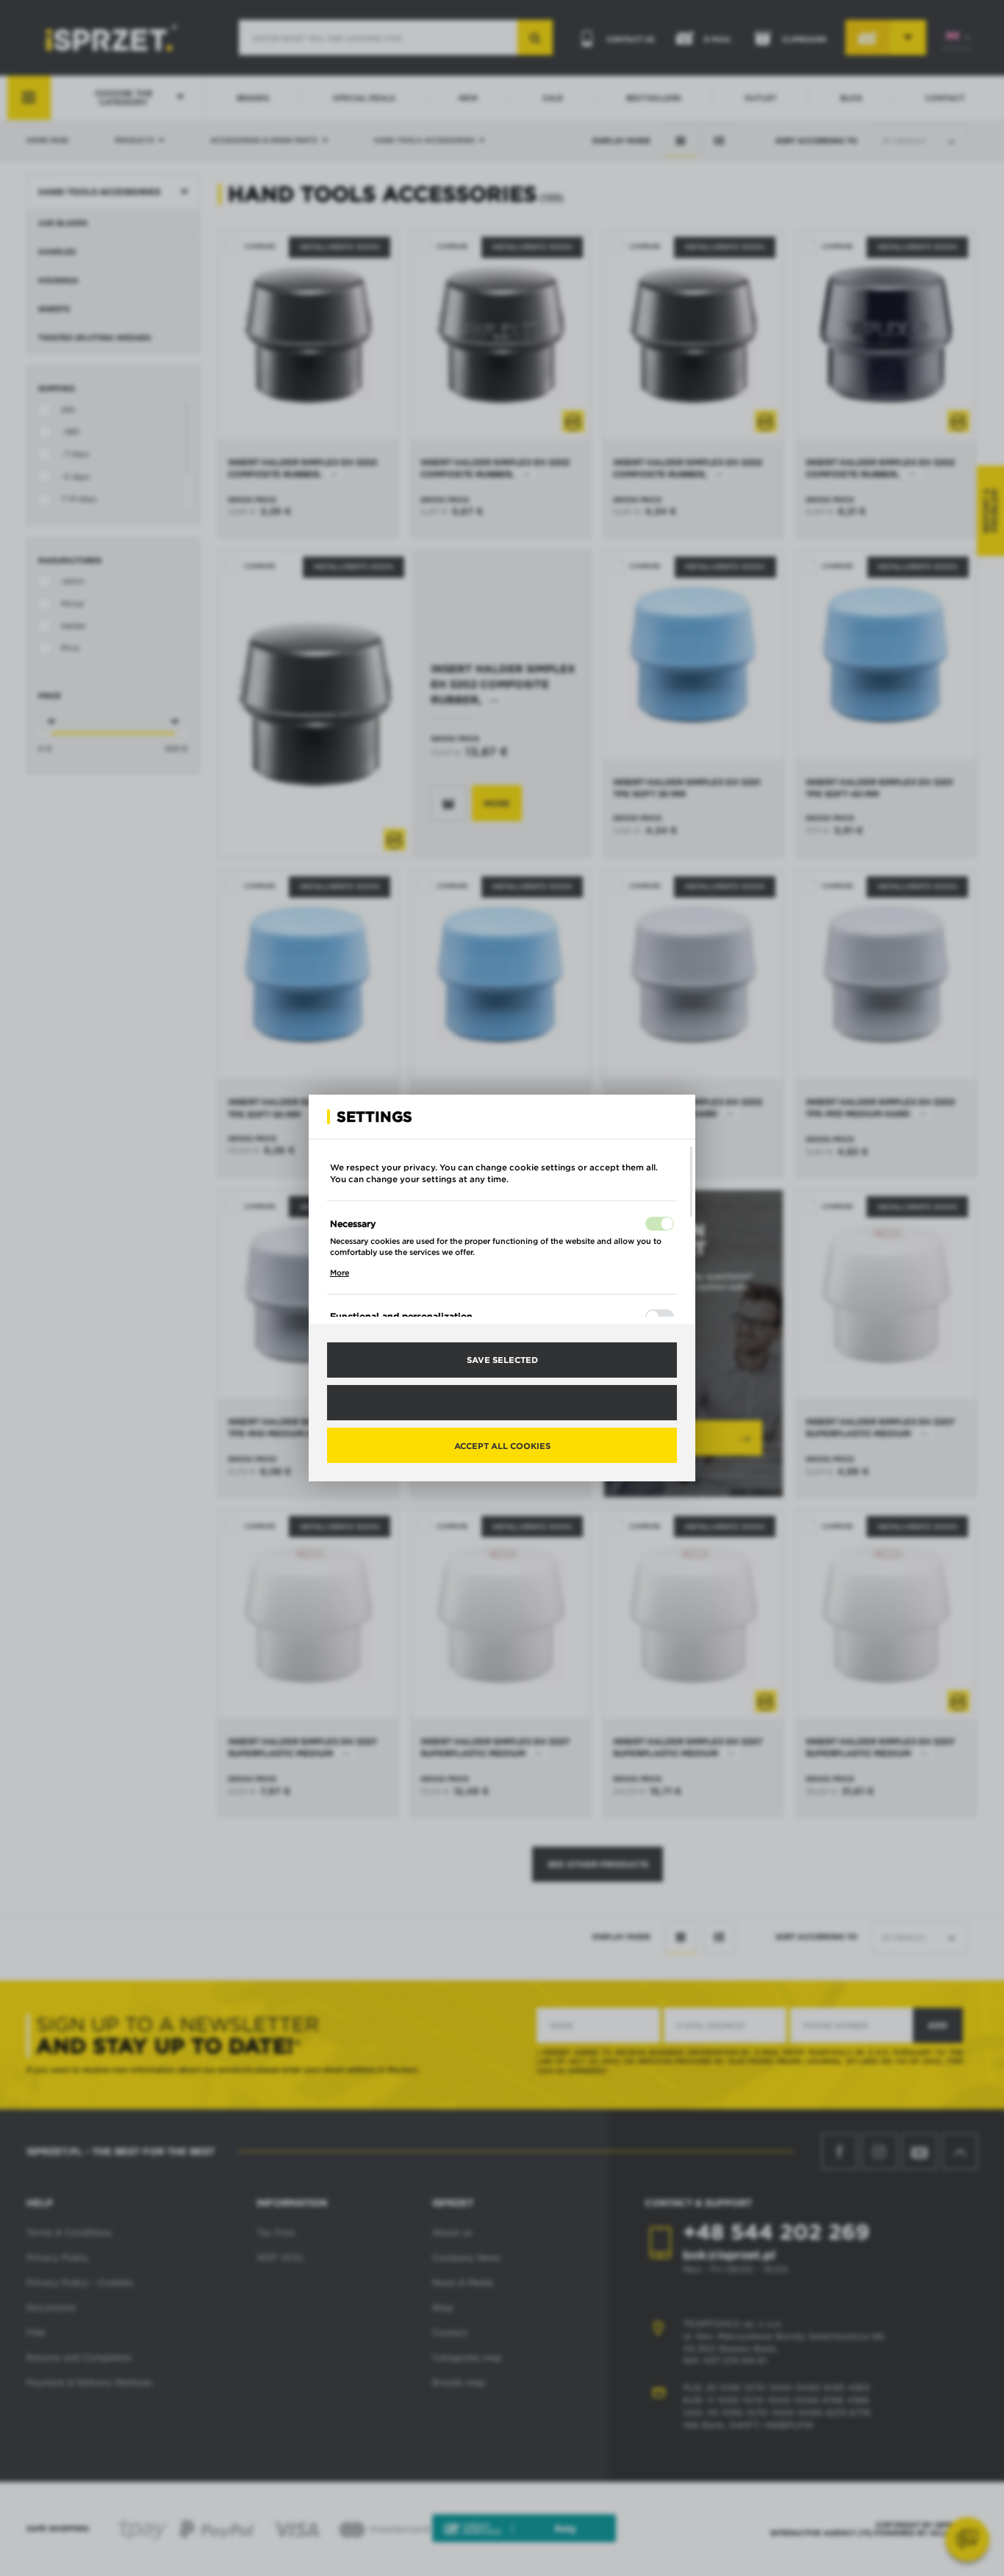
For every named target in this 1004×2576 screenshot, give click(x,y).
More (340, 1273)
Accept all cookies (502, 1445)
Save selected (502, 1359)
